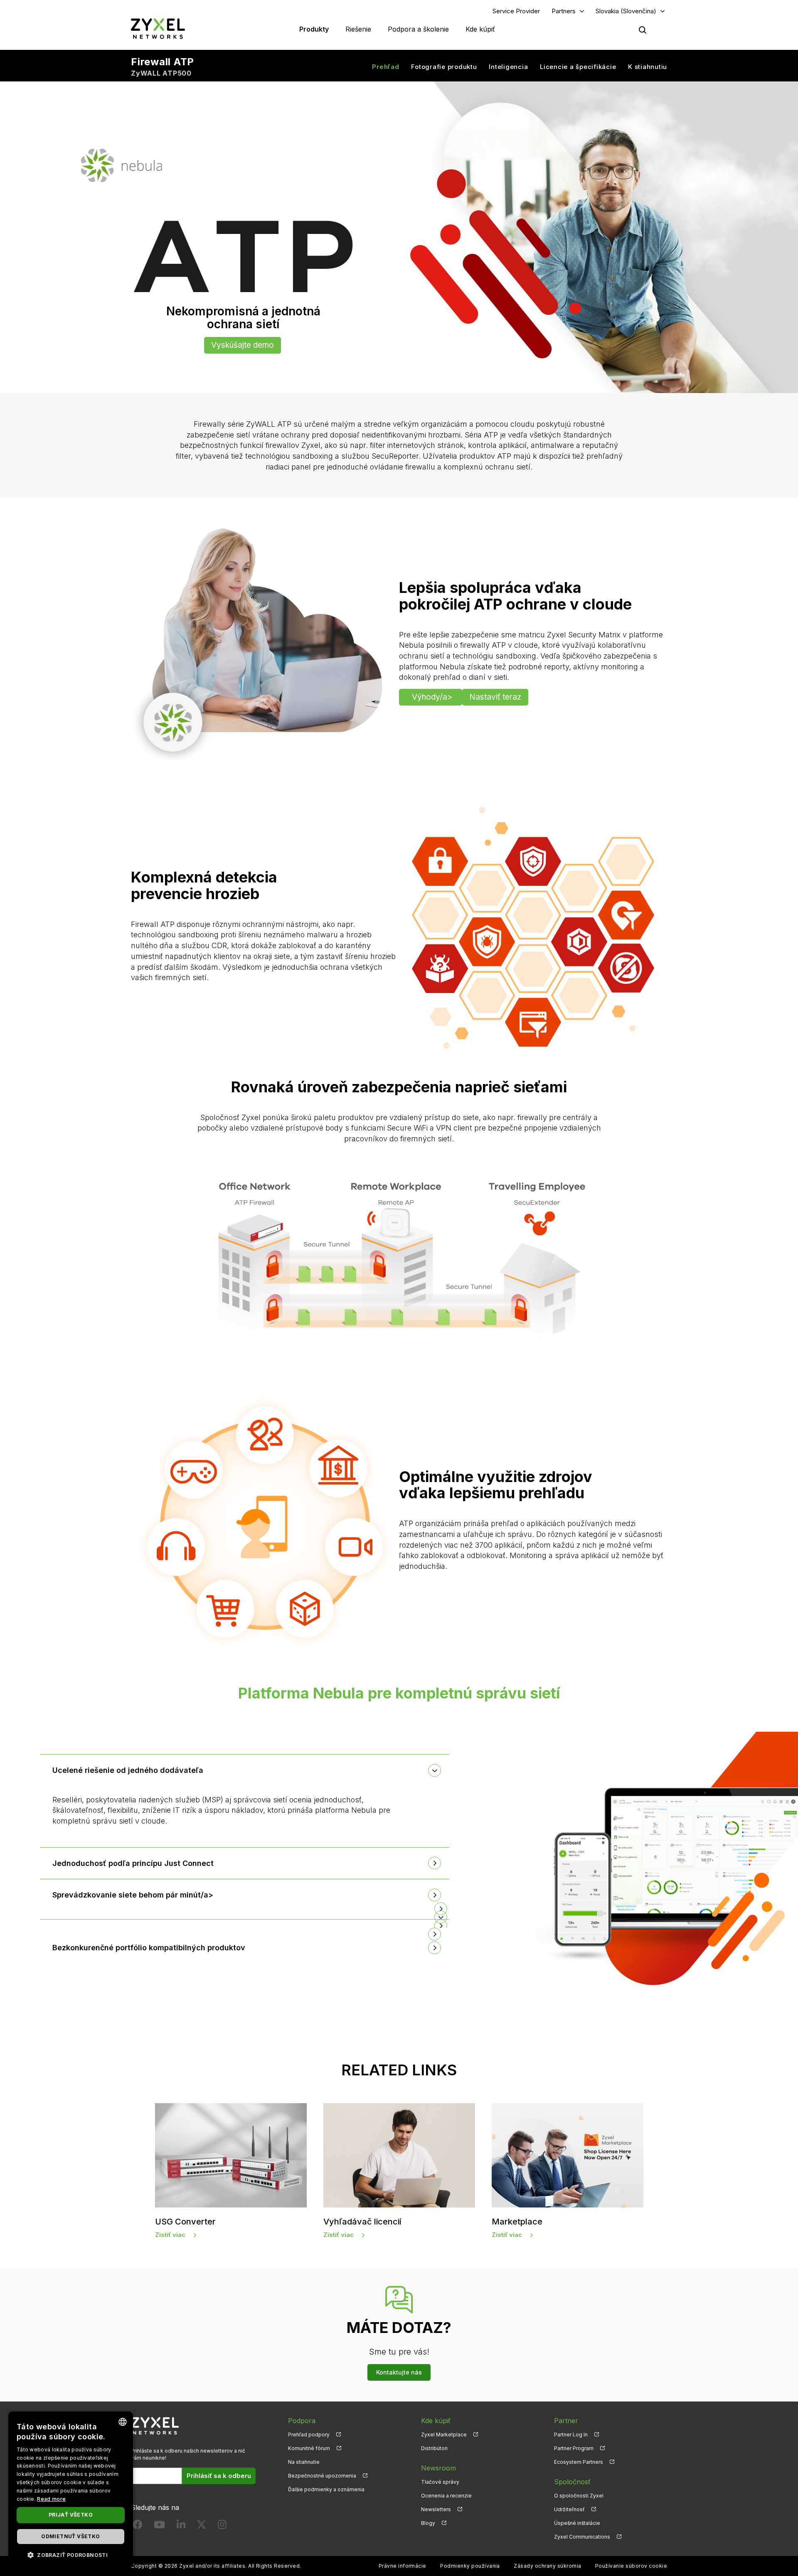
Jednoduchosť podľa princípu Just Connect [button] (133, 1863)
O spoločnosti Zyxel (579, 2496)
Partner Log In (571, 2435)
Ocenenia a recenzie (446, 2496)
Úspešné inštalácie (577, 2523)
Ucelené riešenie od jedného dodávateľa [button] (128, 1770)
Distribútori (434, 2448)
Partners (564, 11)
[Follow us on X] (202, 2526)
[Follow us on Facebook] (138, 2526)
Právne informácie (403, 2566)
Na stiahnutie (304, 2462)
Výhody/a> (432, 697)
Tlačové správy (440, 2482)
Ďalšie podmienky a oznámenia (326, 2489)
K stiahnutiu (648, 67)
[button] (245, 1909)
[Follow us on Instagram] (222, 2526)
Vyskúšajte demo (243, 345)
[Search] (643, 30)
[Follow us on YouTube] (159, 2526)
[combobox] (123, 2422)
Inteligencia (508, 67)
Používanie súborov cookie (631, 2566)
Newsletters (436, 2509)
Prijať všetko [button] (71, 2515)
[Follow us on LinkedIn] (181, 2526)
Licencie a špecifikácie (578, 67)
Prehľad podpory (309, 2435)
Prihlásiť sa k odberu (219, 2476)
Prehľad (385, 67)
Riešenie (358, 29)
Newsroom (438, 2468)
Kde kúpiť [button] (480, 29)
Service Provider (516, 11)
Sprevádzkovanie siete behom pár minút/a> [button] (133, 1895)
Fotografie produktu (444, 67)
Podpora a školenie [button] (418, 29)
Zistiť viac (170, 2235)
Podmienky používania (470, 2566)
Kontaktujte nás (399, 2372)
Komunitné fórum (309, 2448)
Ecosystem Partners (579, 2462)
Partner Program (574, 2448)
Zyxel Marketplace (444, 2435)
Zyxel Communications (582, 2537)
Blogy (428, 2523)
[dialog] (71, 2490)
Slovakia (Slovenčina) (626, 11)
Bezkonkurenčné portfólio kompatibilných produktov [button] (149, 1948)
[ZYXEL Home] (158, 28)
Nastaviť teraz (495, 697)
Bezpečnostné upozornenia (322, 2476)
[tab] (245, 1770)
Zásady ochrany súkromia (547, 2566)
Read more (51, 2499)
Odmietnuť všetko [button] (70, 2536)
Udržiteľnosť (569, 2509)
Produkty (314, 29)
